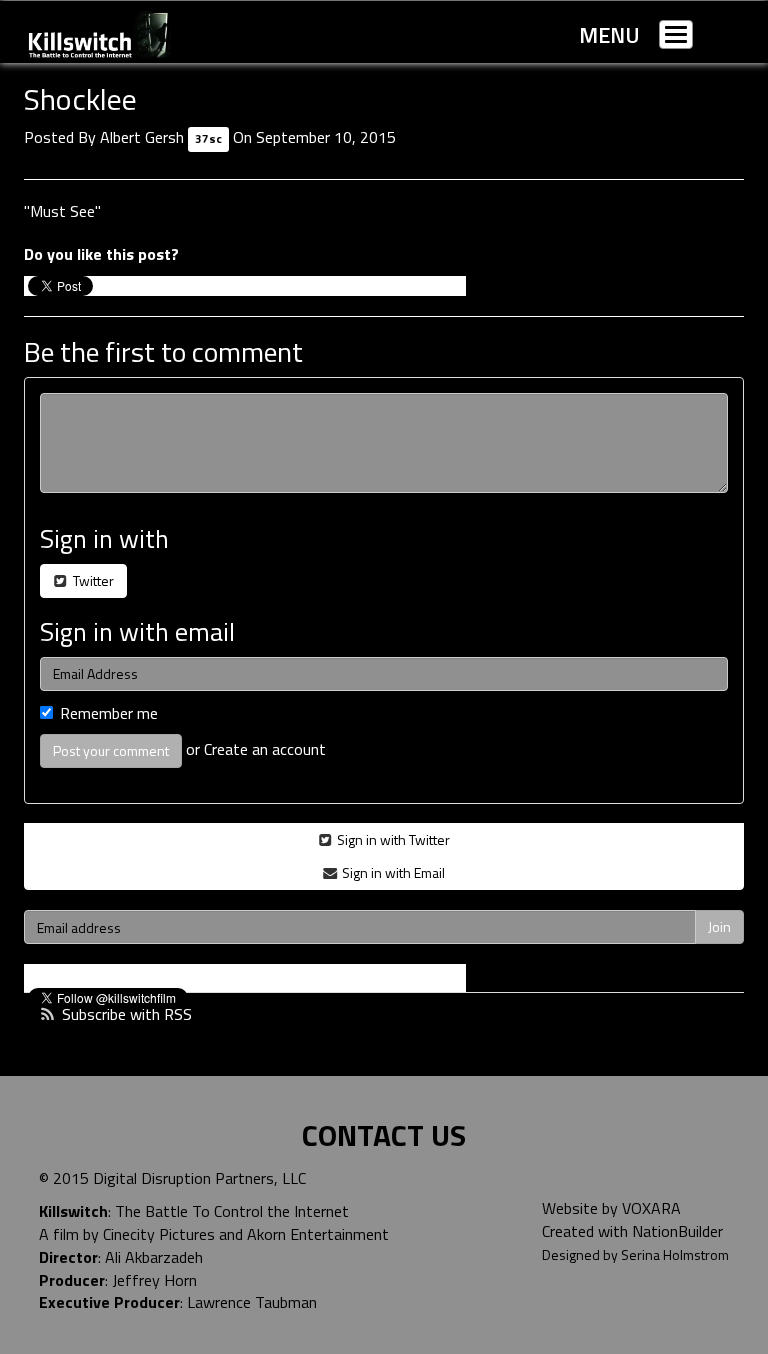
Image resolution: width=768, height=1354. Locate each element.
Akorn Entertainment (318, 1234)
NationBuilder (677, 1231)
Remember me (109, 713)
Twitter (92, 580)
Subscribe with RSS (127, 1014)
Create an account (265, 749)
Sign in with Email (392, 872)
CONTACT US (384, 1135)
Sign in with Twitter (392, 839)
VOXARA (651, 1208)
